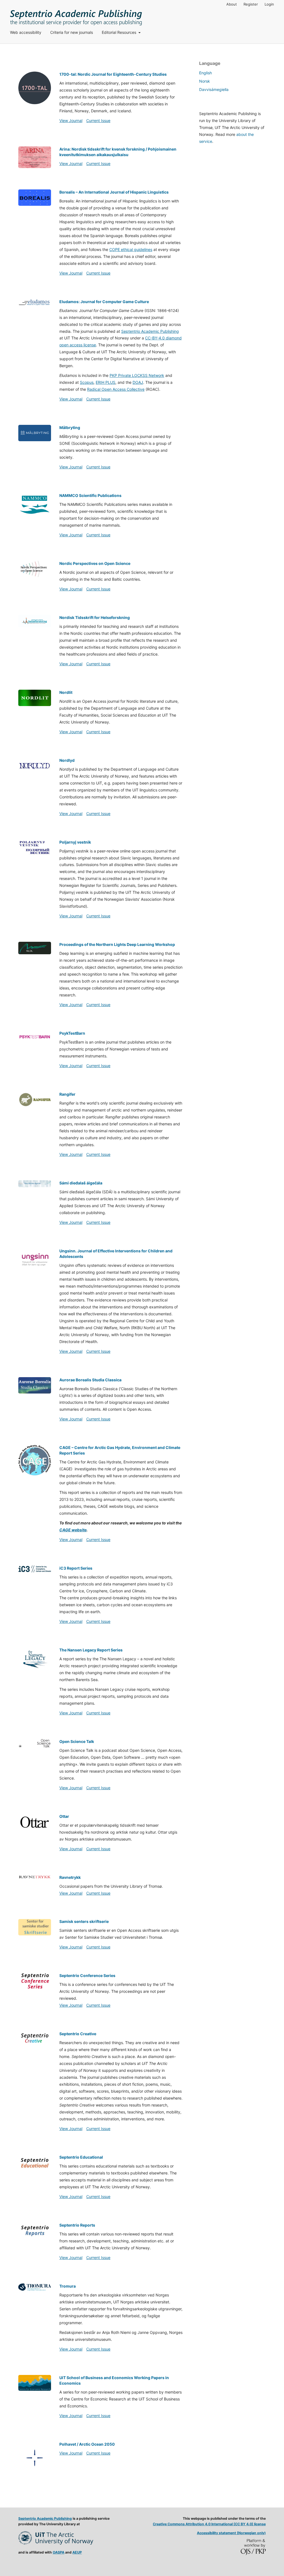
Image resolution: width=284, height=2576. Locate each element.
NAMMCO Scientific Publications (90, 495)
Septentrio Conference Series (87, 1975)
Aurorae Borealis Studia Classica (90, 1380)
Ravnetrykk (70, 1877)
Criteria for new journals (72, 32)
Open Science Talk (77, 1741)
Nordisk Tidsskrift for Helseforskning (95, 617)
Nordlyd (67, 760)
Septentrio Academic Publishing (150, 331)
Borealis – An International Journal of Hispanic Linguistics (114, 192)
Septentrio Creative (78, 2034)
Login (269, 4)
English (206, 73)
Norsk (205, 81)
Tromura (68, 2286)
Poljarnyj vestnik (75, 842)
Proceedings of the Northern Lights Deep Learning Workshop (117, 944)
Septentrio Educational (81, 2157)
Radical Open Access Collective (116, 389)
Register (251, 4)
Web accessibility (26, 32)
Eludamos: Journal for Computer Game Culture (104, 302)
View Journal (71, 120)
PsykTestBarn (72, 1033)
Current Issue (98, 120)
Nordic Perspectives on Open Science (95, 563)
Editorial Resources (120, 32)
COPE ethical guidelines (131, 249)
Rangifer (67, 1094)
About (232, 4)
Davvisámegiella (214, 89)
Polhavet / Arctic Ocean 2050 (87, 2444)
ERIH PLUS (106, 382)
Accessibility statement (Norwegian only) (231, 2533)
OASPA (59, 2552)
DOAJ (138, 382)
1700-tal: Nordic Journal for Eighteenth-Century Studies (113, 74)
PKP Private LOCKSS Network (137, 375)
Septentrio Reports (77, 2225)
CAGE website (73, 1530)
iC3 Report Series (76, 1568)
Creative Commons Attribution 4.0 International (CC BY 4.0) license (209, 2524)
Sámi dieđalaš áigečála (81, 1183)
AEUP (77, 2552)
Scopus (87, 382)
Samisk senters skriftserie (84, 1921)
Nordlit (66, 692)
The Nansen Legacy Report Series (91, 1650)
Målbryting (70, 427)
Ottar (64, 1816)
